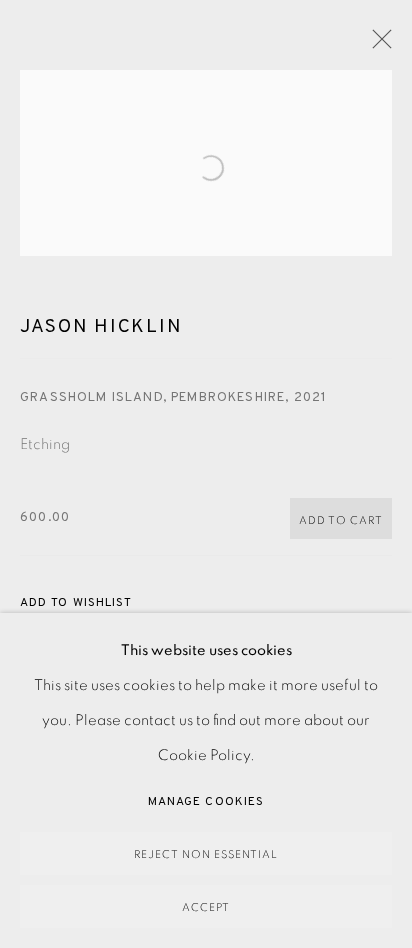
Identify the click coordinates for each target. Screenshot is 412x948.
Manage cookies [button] (206, 802)
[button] (76, 603)
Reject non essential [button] (206, 854)
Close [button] (377, 45)
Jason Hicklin (101, 327)
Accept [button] (206, 907)
